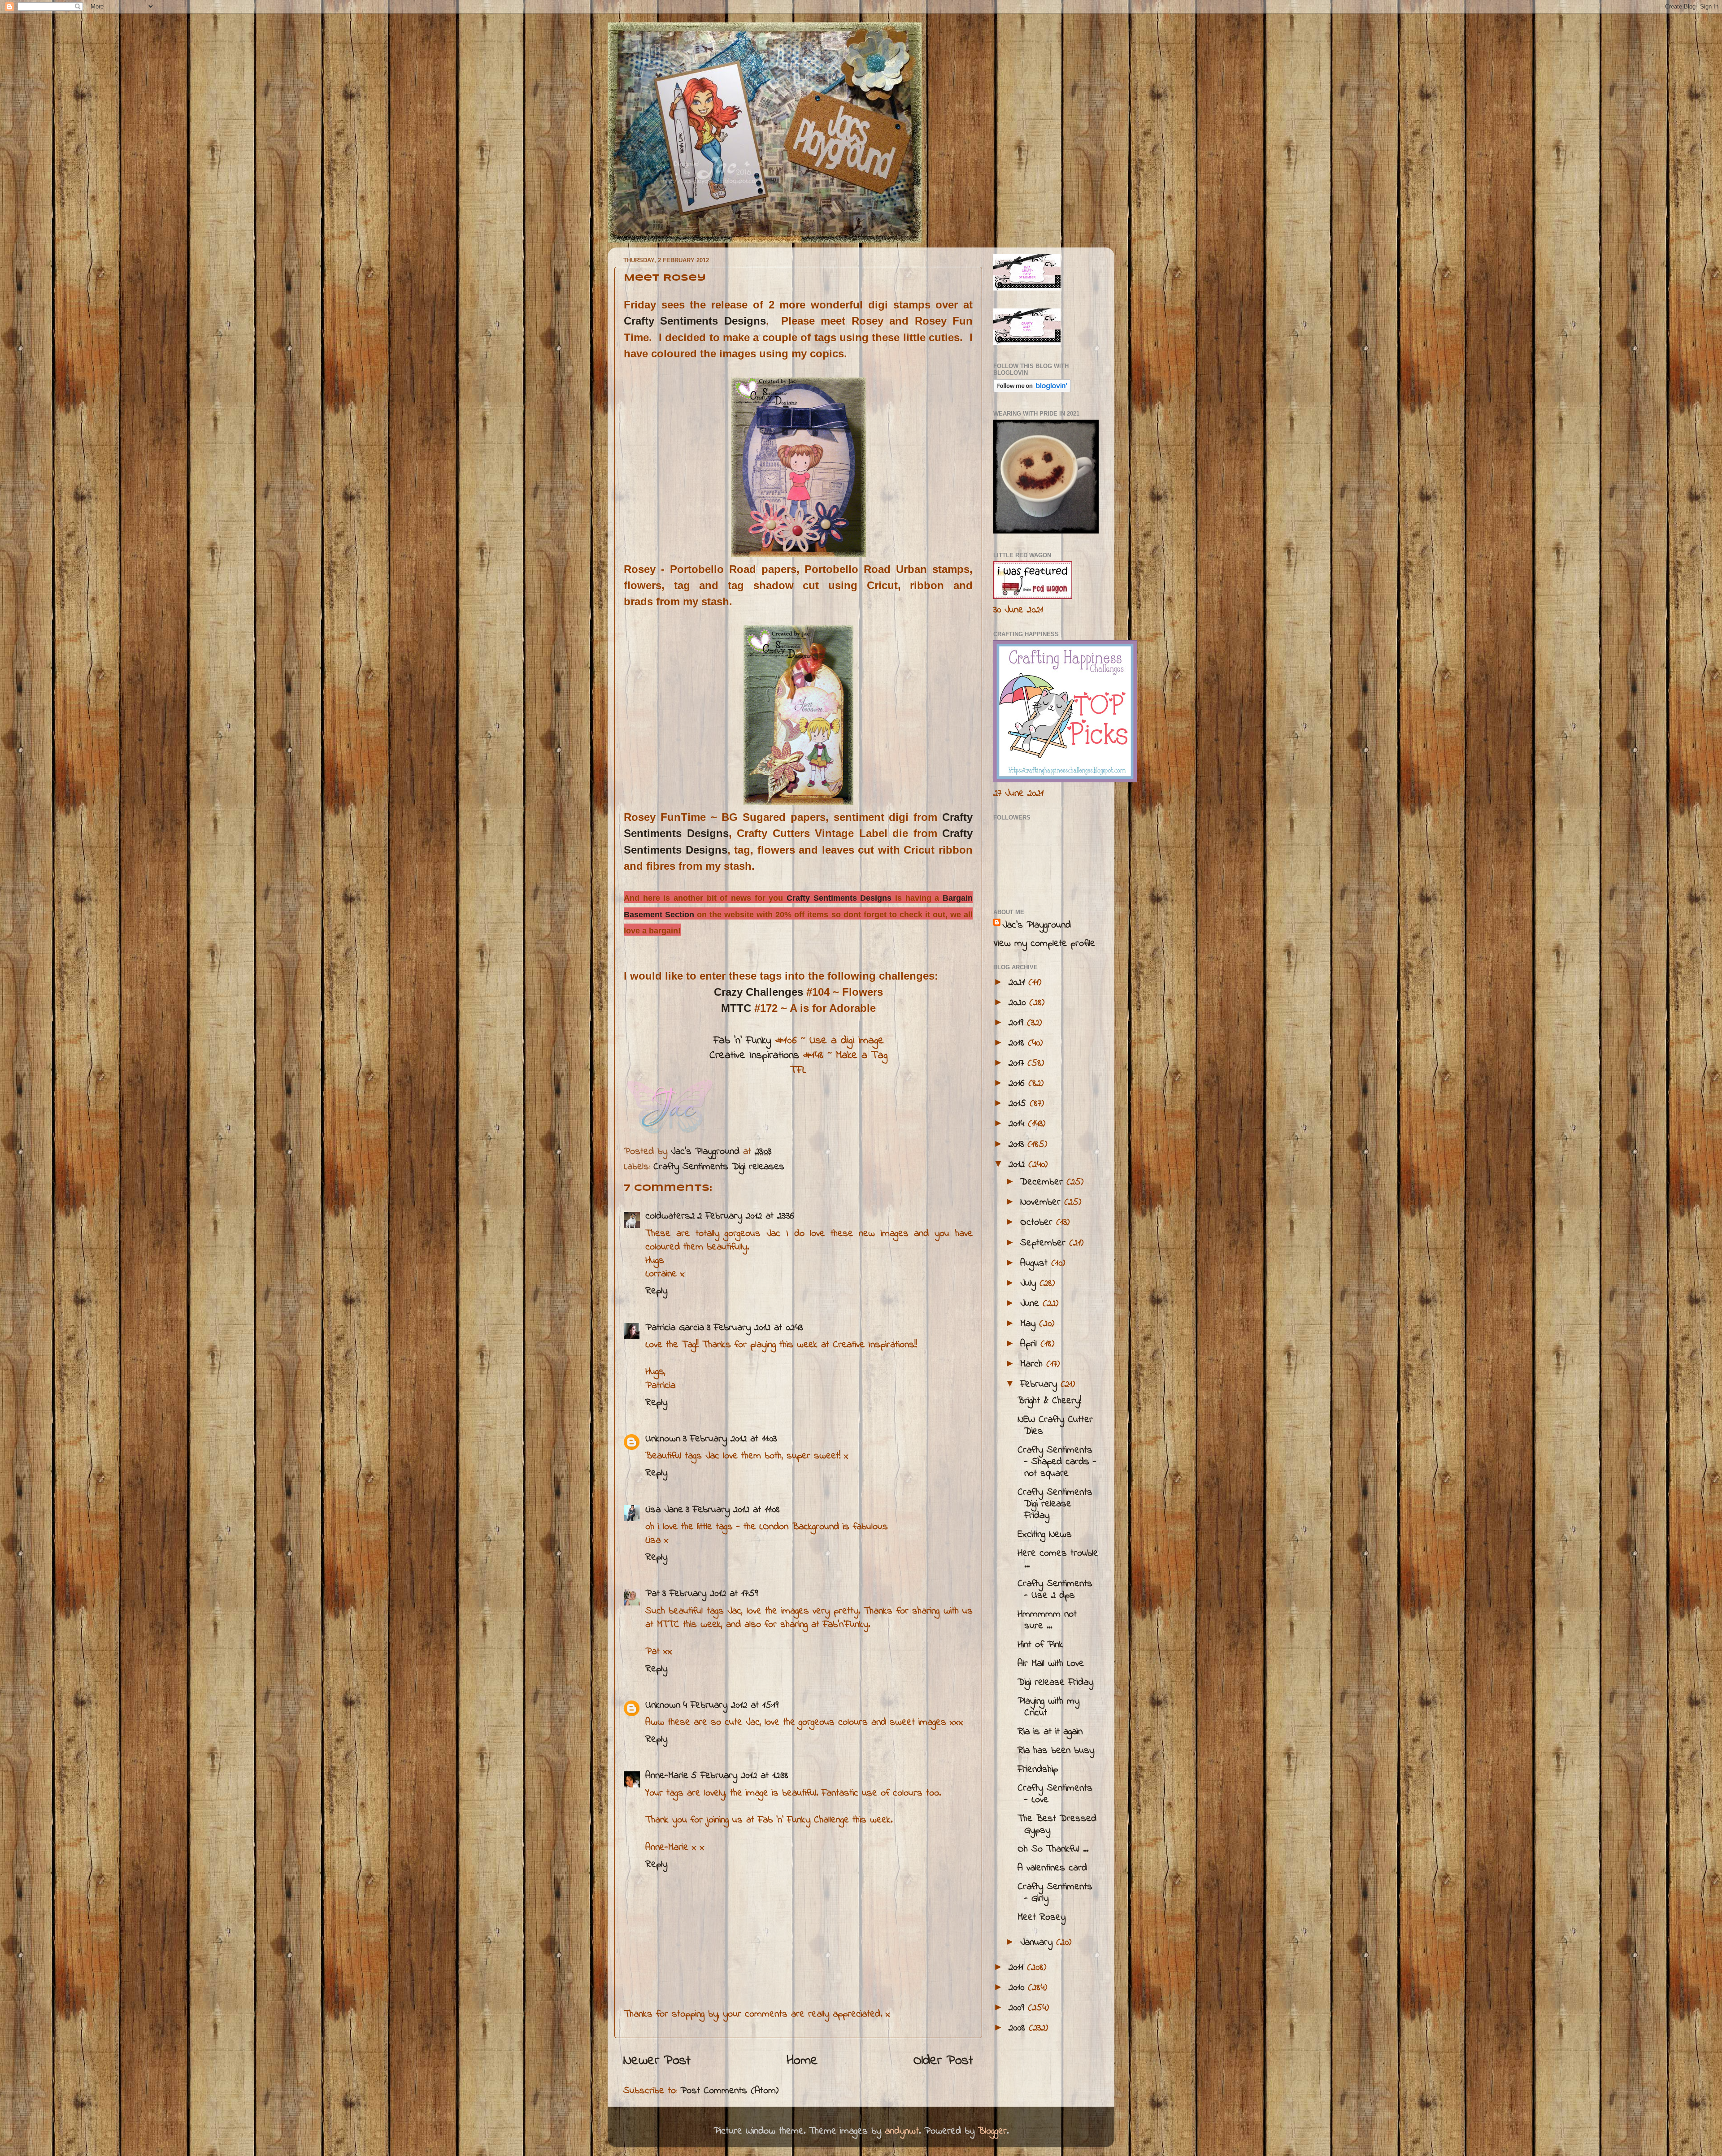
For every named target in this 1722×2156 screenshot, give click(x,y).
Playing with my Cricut (1048, 1707)
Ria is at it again (1050, 1732)
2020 (1019, 1003)
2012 (1018, 1165)
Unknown (663, 1439)
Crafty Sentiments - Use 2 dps (1055, 1590)
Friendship (1038, 1770)
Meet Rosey (1041, 1917)
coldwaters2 (670, 1216)
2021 (1018, 983)
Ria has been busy (1056, 1751)
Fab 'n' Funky (742, 1041)
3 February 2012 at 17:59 (710, 1594)
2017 (1018, 1063)
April (1030, 1344)
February (1040, 1384)
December (1043, 1182)
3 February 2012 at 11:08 (733, 1510)
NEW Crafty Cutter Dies (1055, 1426)
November (1042, 1202)
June (1031, 1304)
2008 (1019, 2028)
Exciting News (1045, 1535)
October (1038, 1223)
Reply (656, 1291)
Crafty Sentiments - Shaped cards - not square (1057, 1462)
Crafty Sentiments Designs (695, 321)
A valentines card (1052, 1868)
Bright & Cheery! (1049, 1401)
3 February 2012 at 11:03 (730, 1439)
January (1038, 1943)
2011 (1018, 1968)
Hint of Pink (1040, 1645)
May (1030, 1324)
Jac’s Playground (1037, 925)
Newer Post (657, 2061)
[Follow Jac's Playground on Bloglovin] (1032, 390)
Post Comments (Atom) (729, 2091)
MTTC (736, 1008)
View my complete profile (1044, 944)
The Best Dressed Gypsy (1057, 1825)
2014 (1018, 1124)
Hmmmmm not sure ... (1047, 1620)
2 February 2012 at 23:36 (746, 1216)
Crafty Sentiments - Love (1055, 1794)
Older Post (943, 2061)
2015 (1019, 1104)
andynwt (902, 2131)
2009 (1018, 2008)
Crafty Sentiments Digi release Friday (1055, 1504)
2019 (1018, 1023)
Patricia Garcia (675, 1328)
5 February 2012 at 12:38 (740, 1776)
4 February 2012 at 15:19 (731, 1705)
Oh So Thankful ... (1053, 1849)
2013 (1018, 1145)
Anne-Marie (667, 1776)
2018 (1018, 1043)
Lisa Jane (664, 1510)
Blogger (992, 2131)
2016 (1018, 1084)
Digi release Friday (1055, 1683)
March (1033, 1364)
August (1036, 1263)
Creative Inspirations (754, 1056)
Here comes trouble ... (1058, 1559)
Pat (652, 1594)
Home (802, 2061)
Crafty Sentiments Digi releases (719, 1167)
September (1045, 1243)
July (1030, 1284)
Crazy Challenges (759, 992)
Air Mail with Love (1051, 1664)
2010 (1018, 1988)
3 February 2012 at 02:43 (755, 1328)
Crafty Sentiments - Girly (1055, 1893)
